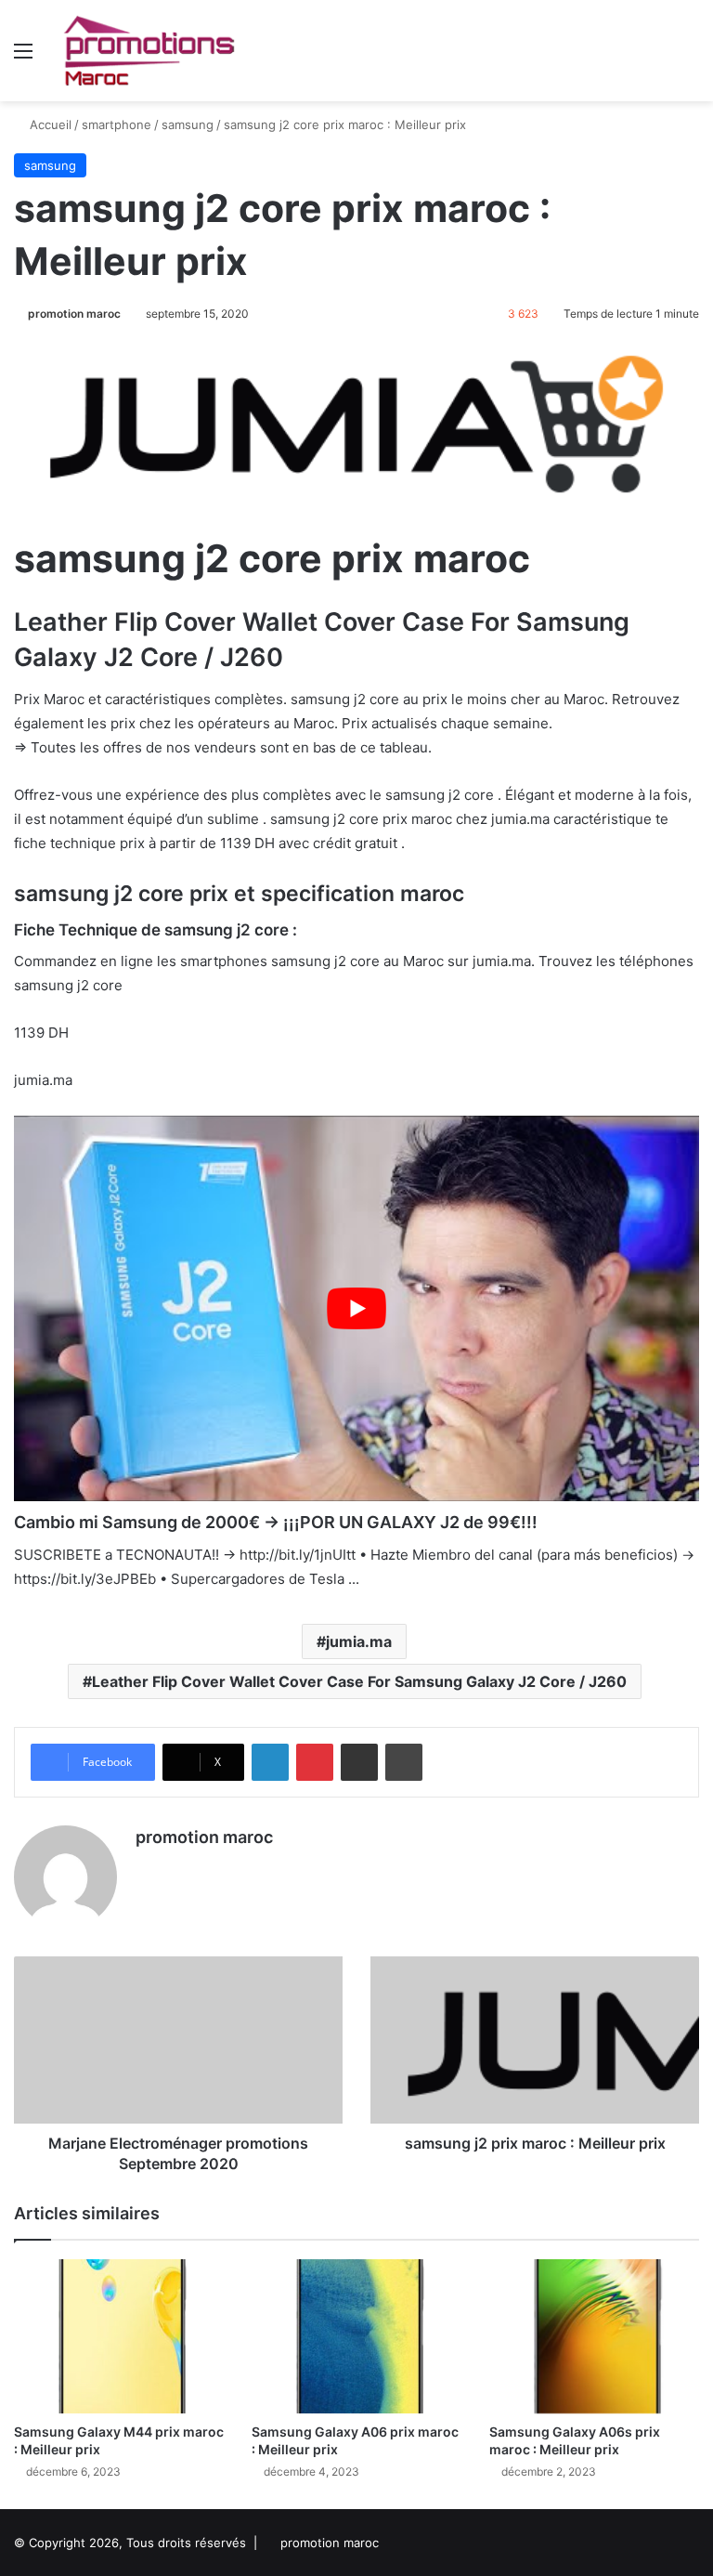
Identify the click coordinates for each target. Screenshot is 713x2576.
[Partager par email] (359, 1762)
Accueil (49, 124)
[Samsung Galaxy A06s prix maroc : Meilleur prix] (594, 2336)
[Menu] (23, 57)
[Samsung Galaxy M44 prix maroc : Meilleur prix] (119, 2336)
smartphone (117, 124)
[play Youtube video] (356, 1308)
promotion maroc (74, 314)
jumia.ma (359, 1641)
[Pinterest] (315, 1762)
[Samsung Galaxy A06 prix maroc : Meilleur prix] (356, 2336)
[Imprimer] (404, 1762)
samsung (188, 124)
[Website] (147, 1869)
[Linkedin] (270, 1762)
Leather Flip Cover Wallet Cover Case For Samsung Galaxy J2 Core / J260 (359, 1681)
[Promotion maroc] (149, 51)
